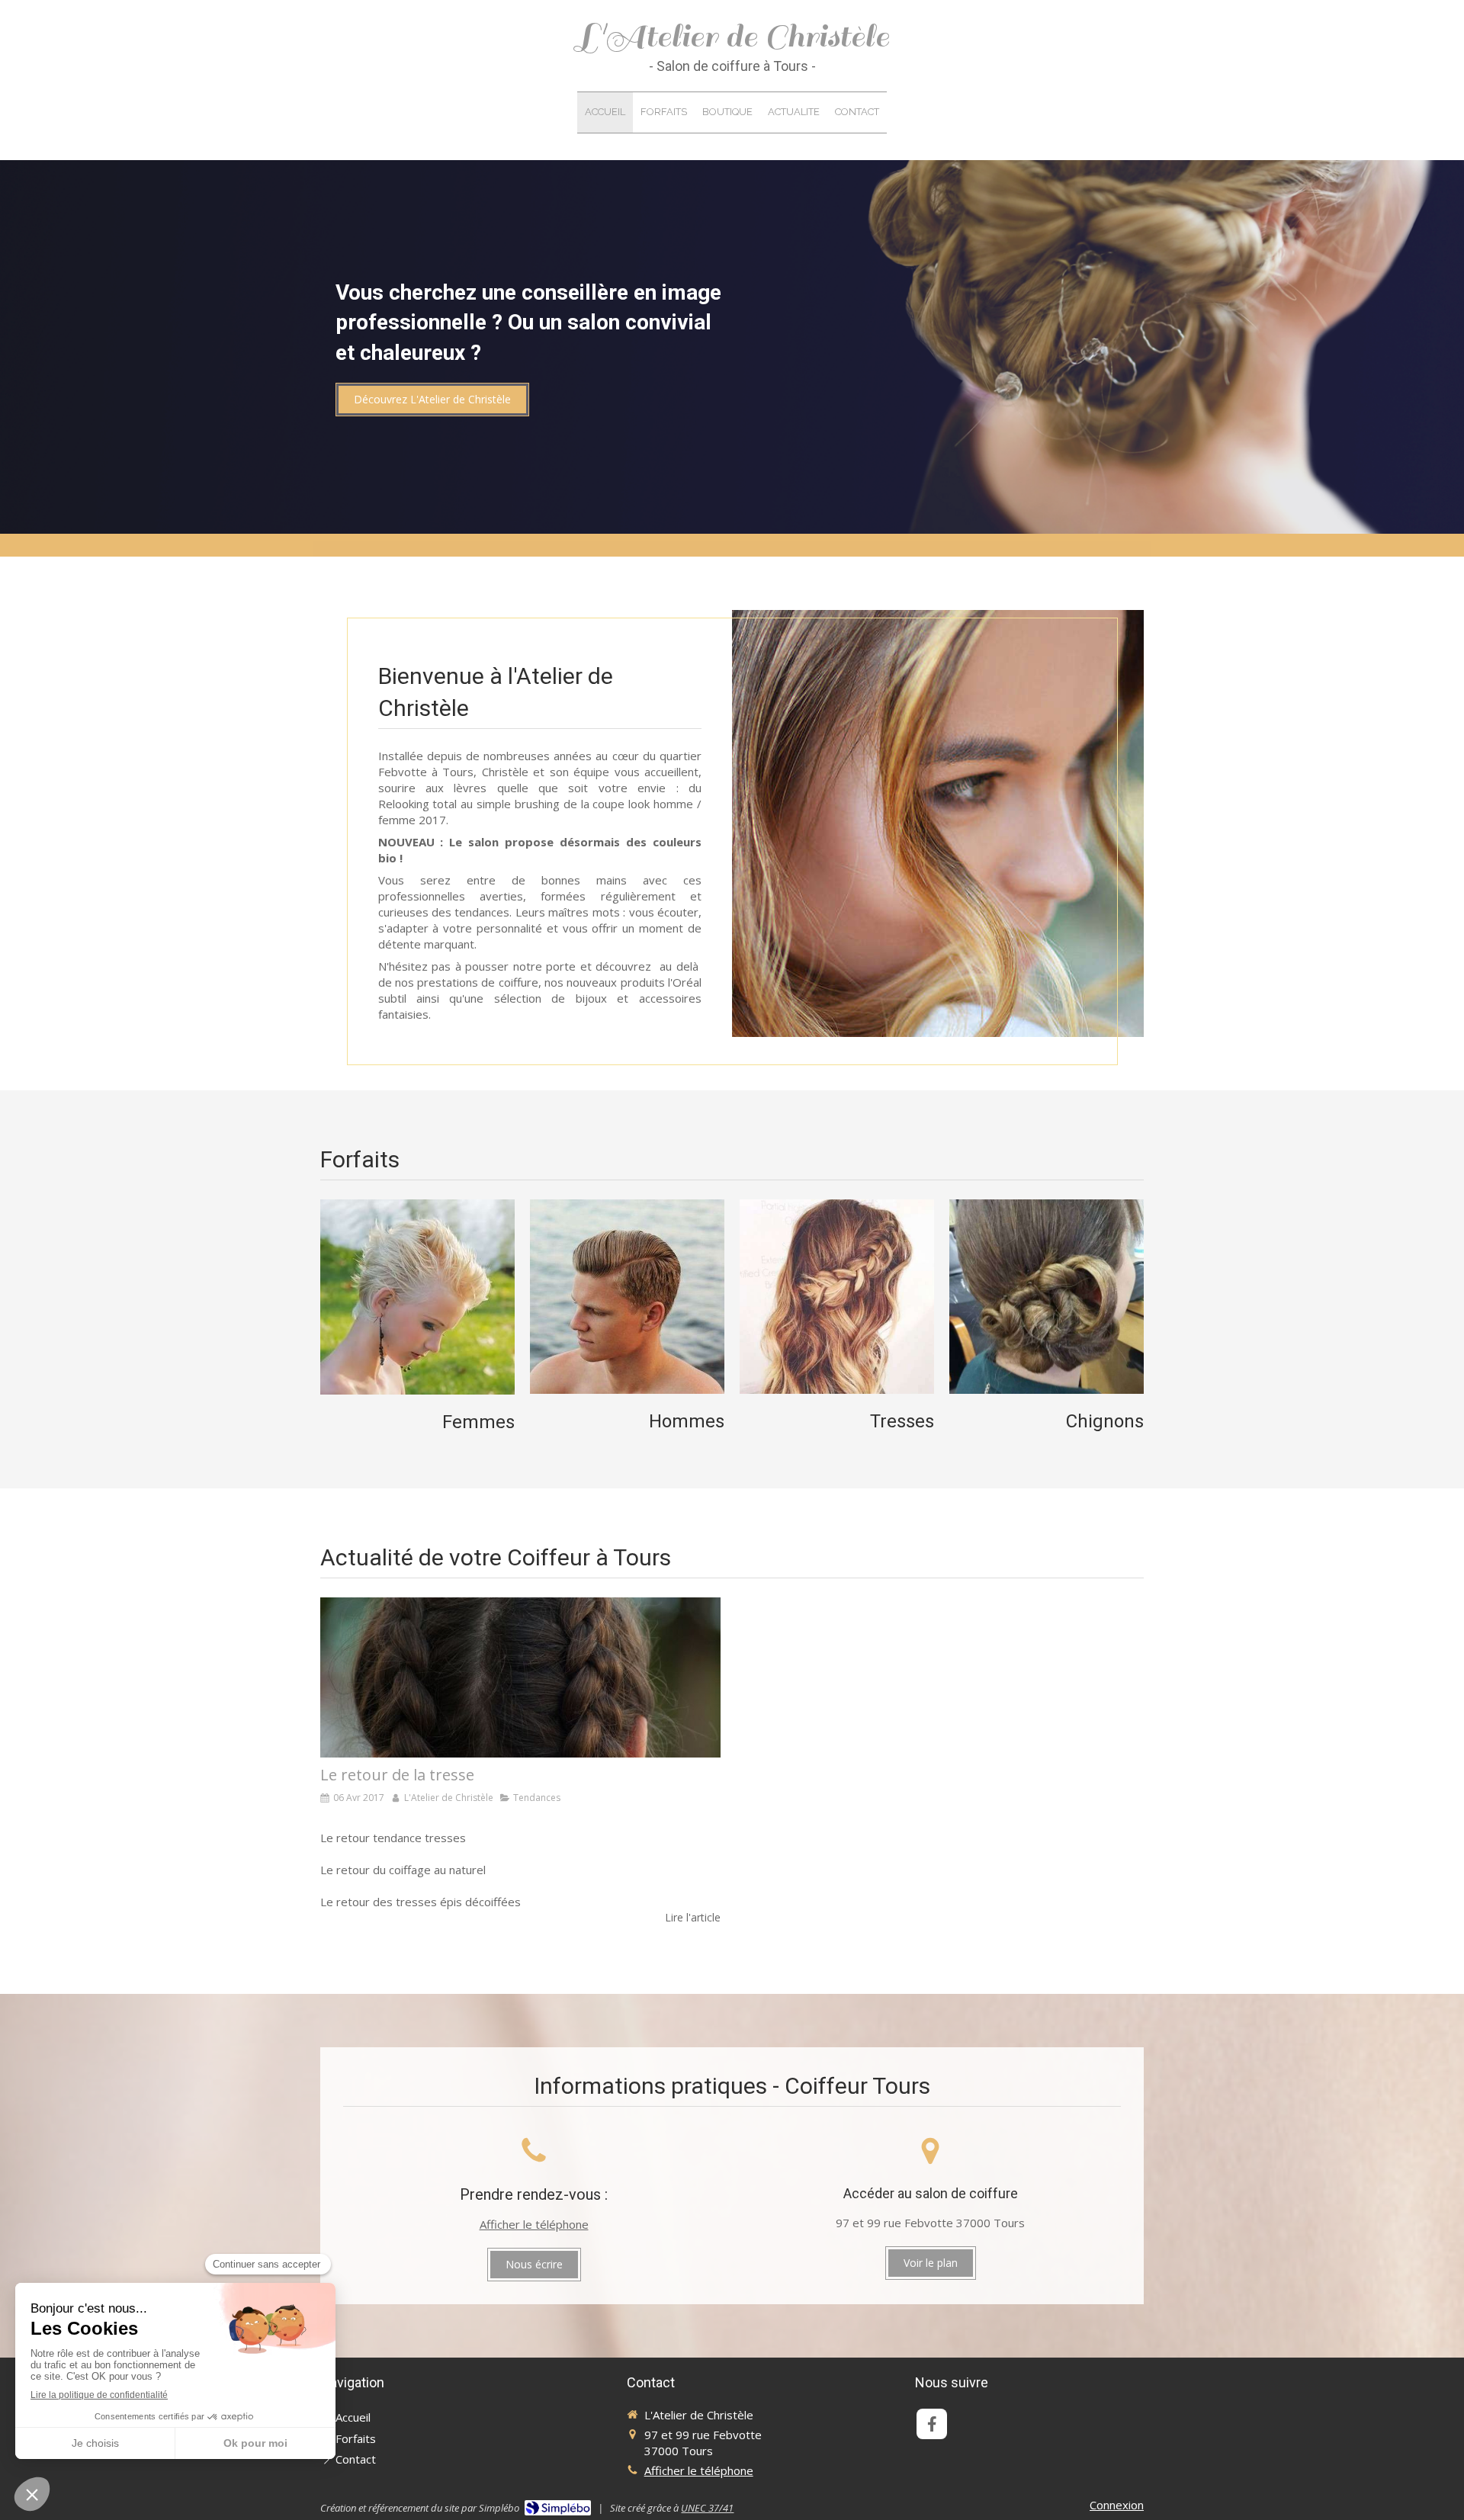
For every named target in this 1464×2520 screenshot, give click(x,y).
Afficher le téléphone (534, 2224)
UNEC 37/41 (707, 2508)
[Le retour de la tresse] (520, 1677)
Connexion (1117, 2505)
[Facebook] (932, 2424)
